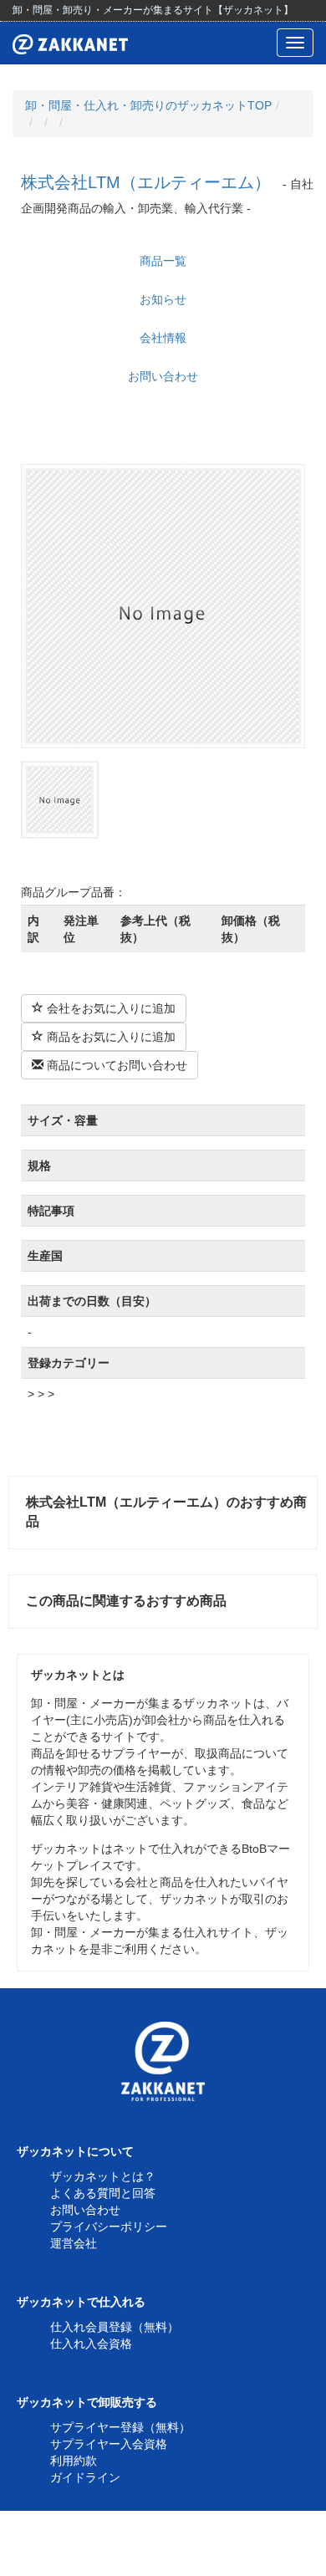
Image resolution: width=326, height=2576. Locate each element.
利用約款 (74, 2461)
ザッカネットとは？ (103, 2176)
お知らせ (163, 299)
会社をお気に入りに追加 (110, 1008)
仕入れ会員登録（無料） (115, 2327)
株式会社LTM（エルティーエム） (146, 182)
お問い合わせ (163, 376)
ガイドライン (85, 2477)
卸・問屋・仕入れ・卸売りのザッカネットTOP (148, 105)
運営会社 (74, 2243)
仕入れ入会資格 (91, 2344)
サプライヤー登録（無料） (120, 2427)
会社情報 (163, 338)
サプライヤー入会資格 (109, 2444)
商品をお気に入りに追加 (110, 1037)
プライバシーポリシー (109, 2227)
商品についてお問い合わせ (115, 1065)
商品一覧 (163, 261)
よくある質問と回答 (103, 2193)
